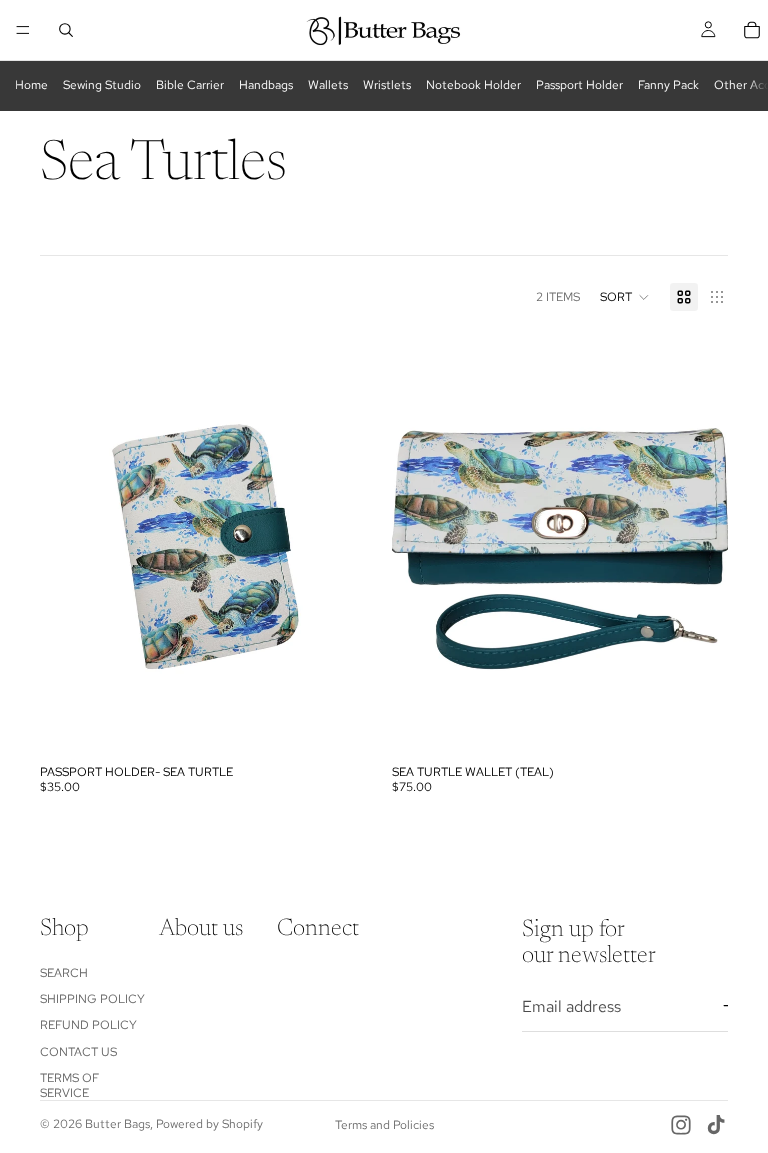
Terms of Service (69, 1085)
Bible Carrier (190, 85)
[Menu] (23, 30)
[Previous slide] (70, 545)
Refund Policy (88, 1025)
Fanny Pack (668, 85)
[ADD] (345, 725)
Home (31, 85)
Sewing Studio (102, 85)
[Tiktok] (716, 1125)
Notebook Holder (473, 85)
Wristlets (387, 85)
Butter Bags (117, 1124)
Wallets (328, 85)
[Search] (66, 30)
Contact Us (78, 1052)
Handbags (266, 85)
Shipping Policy (92, 999)
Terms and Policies (384, 1125)
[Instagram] (681, 1125)
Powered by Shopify (209, 1124)
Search (64, 973)
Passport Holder (579, 85)
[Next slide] (346, 545)
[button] (625, 297)
